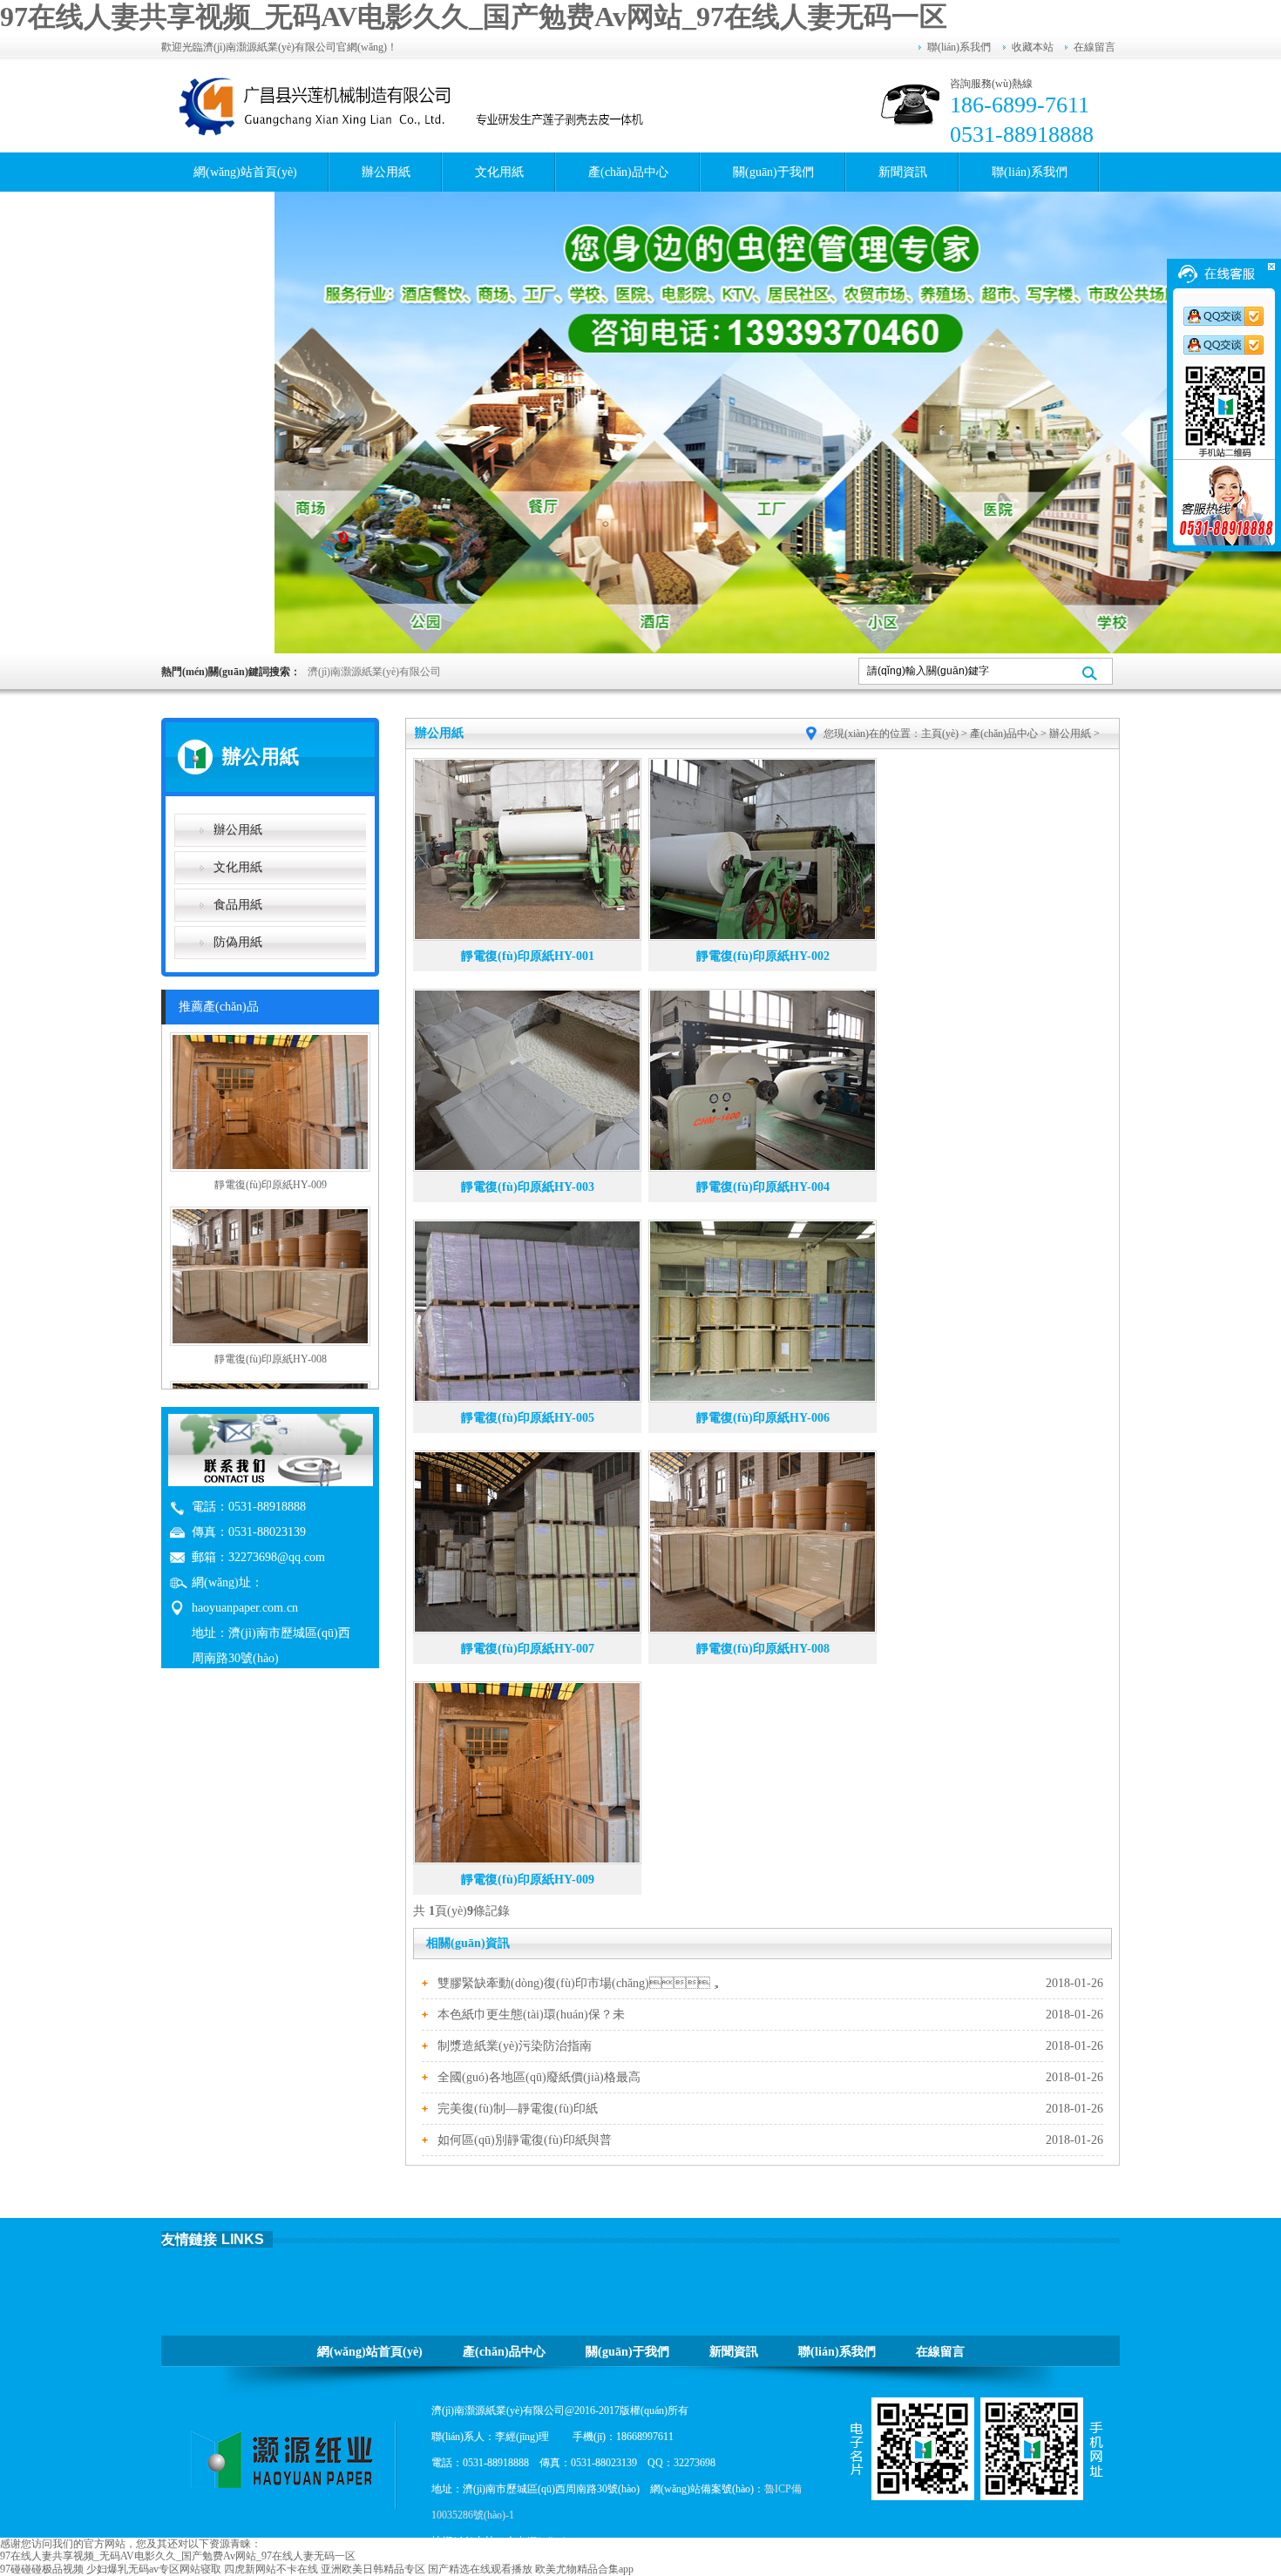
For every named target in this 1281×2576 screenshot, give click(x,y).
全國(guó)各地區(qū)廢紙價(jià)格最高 (539, 2077)
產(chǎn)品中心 (628, 172)
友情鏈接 (189, 2239)
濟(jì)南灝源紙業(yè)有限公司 (374, 672)
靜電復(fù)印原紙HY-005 (528, 1418)
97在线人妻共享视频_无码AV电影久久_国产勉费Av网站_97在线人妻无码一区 (474, 17)
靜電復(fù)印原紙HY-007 (528, 1649)
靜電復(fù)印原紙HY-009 (528, 1880)
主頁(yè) (940, 734)
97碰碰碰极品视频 (42, 2569)
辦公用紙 (386, 172)
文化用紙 (499, 172)
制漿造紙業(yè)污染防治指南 (515, 2046)
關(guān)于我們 (773, 172)
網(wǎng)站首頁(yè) (245, 172)
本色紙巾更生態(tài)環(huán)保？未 (531, 2015)
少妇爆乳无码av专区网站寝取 (154, 2569)
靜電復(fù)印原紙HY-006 (763, 1418)
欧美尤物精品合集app (584, 2569)
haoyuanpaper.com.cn (245, 1608)
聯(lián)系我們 (959, 47)
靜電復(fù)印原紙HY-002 (763, 956)
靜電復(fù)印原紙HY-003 (528, 1187)
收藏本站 (1033, 47)
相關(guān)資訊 (468, 1943)
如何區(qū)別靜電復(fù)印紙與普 (525, 2140)
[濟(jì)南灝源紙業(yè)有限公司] (778, 423)
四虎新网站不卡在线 (271, 2569)
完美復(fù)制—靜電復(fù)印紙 (518, 2109)
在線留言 (1095, 47)
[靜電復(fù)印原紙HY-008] (270, 1342)
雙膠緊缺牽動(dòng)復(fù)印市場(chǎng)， (580, 1983)
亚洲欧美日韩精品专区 (373, 2569)
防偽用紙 (238, 942)
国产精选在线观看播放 (480, 2569)
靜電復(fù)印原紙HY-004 (763, 1187)
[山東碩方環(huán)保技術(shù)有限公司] (414, 105)
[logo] (288, 2460)
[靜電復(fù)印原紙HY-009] (270, 1168)
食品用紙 (238, 905)
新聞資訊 (903, 172)
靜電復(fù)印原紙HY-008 (763, 1649)
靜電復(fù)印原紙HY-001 (528, 956)
